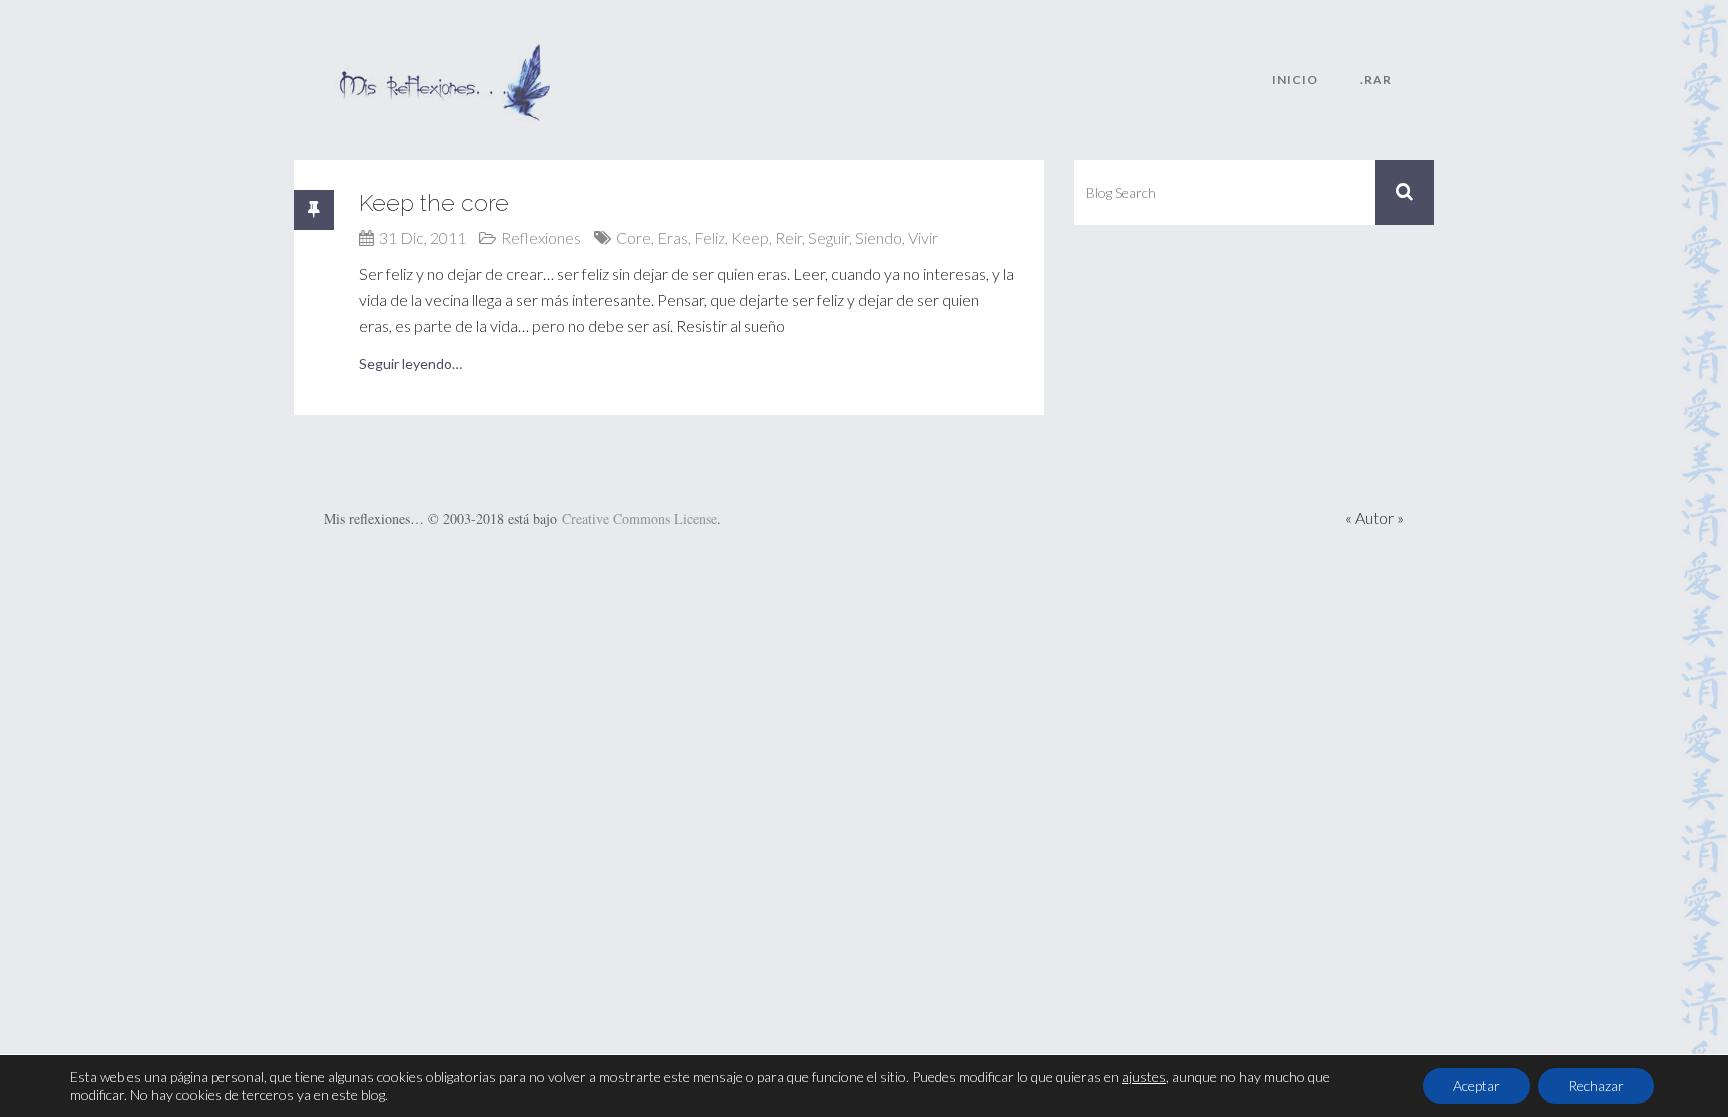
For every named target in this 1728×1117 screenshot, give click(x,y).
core (633, 237)
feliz (709, 237)
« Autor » (1374, 517)
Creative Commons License (639, 518)
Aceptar (1476, 1085)
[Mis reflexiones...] (444, 55)
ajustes (1144, 1076)
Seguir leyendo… (410, 363)
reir (788, 237)
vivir (923, 237)
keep (750, 237)
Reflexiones (541, 237)
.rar (1376, 79)
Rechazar (1596, 1085)
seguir (828, 237)
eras (672, 237)
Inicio (1295, 79)
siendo (878, 237)
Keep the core (434, 202)
